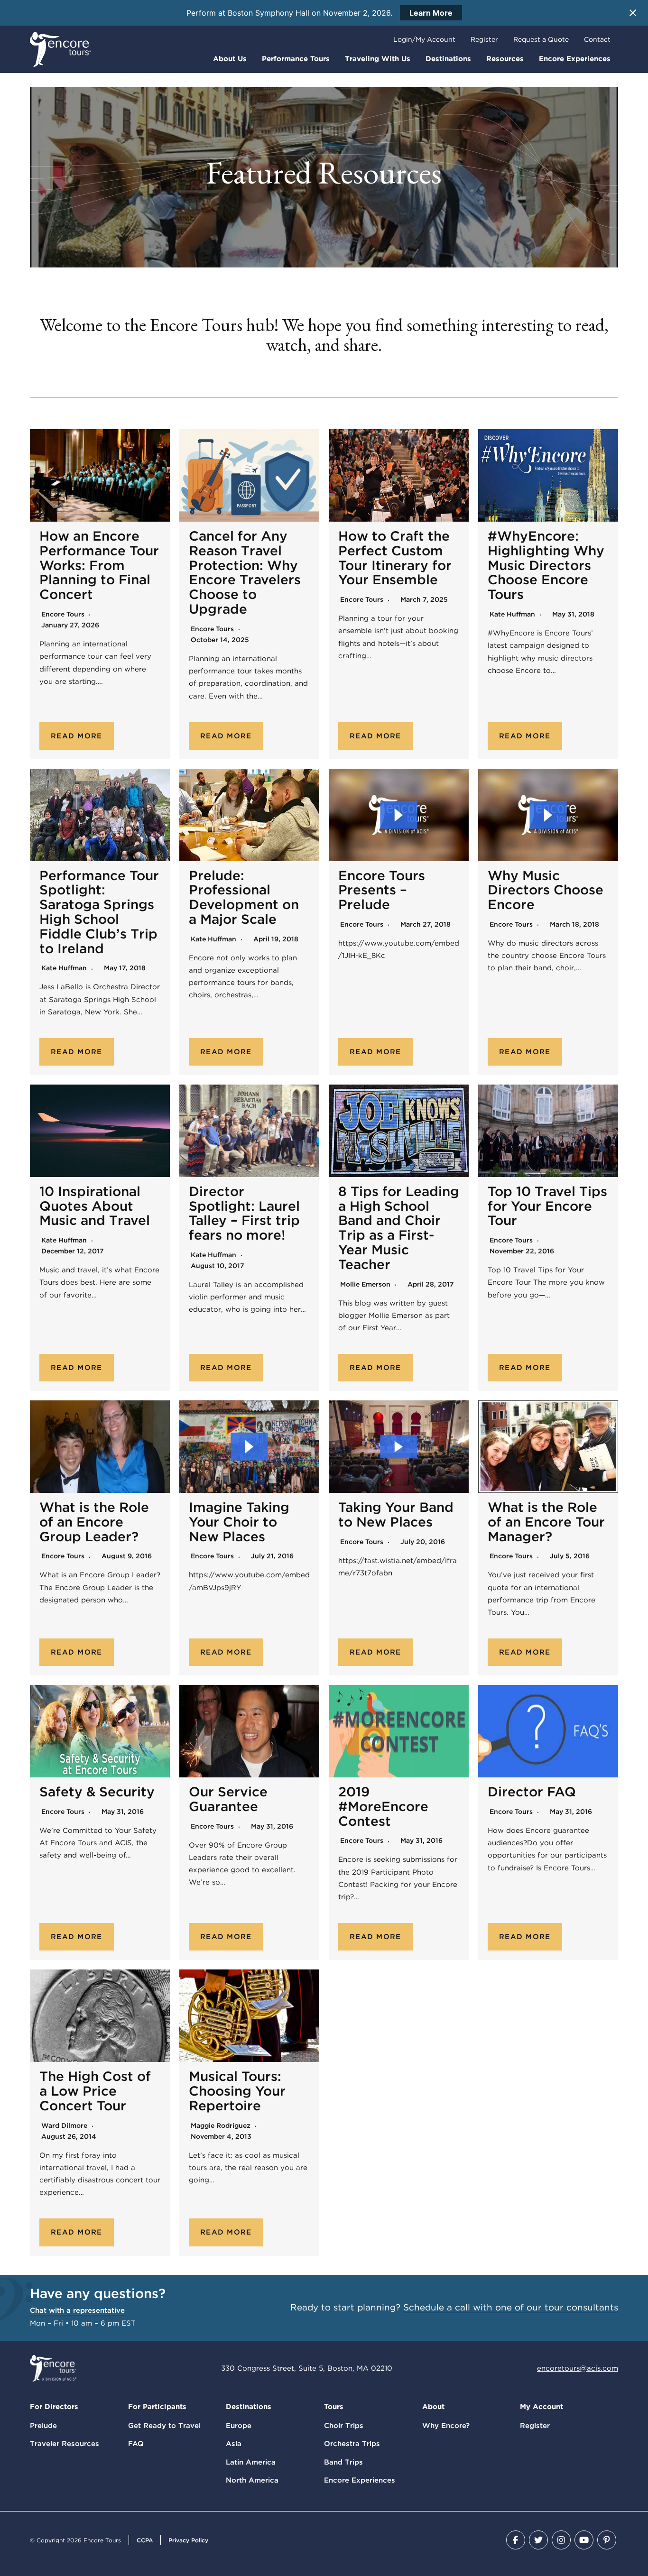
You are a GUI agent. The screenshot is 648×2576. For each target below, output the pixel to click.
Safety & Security (97, 1792)
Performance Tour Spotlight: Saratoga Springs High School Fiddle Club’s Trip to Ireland (99, 912)
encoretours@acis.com (578, 2368)
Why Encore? (446, 2426)
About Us (230, 59)
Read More (77, 736)
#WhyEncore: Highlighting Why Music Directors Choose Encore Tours (546, 565)
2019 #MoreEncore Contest (383, 1806)
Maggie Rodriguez (221, 2125)
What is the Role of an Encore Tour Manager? (546, 1522)
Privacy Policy (188, 2540)
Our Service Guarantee (228, 1799)
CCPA (145, 2540)
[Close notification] (633, 13)
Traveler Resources (65, 2444)
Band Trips (343, 2462)
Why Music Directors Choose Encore (546, 890)
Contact (597, 39)
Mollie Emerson (365, 1284)
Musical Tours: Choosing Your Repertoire (237, 2091)
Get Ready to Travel (164, 2426)
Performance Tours (296, 59)
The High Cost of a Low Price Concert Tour (95, 2091)
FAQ (136, 2444)
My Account (542, 2407)
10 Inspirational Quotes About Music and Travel (95, 1206)
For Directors (54, 2407)
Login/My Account (424, 39)
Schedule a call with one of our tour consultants (511, 2307)
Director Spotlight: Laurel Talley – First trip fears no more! (244, 1213)
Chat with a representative (77, 2310)
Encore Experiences (575, 59)
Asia (234, 2444)
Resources (505, 59)
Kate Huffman (512, 614)
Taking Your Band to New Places (396, 1514)
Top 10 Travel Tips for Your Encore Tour (547, 1206)
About (433, 2407)
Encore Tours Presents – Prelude (382, 890)
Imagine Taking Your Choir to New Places (239, 1522)
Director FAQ (532, 1792)
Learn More (431, 13)
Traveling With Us (378, 59)
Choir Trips (344, 2426)
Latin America (251, 2462)
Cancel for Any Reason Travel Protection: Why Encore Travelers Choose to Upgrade (245, 572)
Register (484, 39)
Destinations (448, 59)
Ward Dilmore (64, 2125)
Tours (334, 2407)
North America (252, 2480)
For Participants (157, 2407)
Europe (239, 2426)
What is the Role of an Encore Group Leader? (94, 1522)
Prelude (43, 2426)
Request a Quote (541, 39)
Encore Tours (63, 614)
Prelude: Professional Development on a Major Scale (244, 897)
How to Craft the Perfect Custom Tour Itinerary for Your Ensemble (395, 558)
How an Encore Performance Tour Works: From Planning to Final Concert (99, 565)
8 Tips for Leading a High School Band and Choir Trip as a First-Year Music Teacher (399, 1228)
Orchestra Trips (352, 2444)
